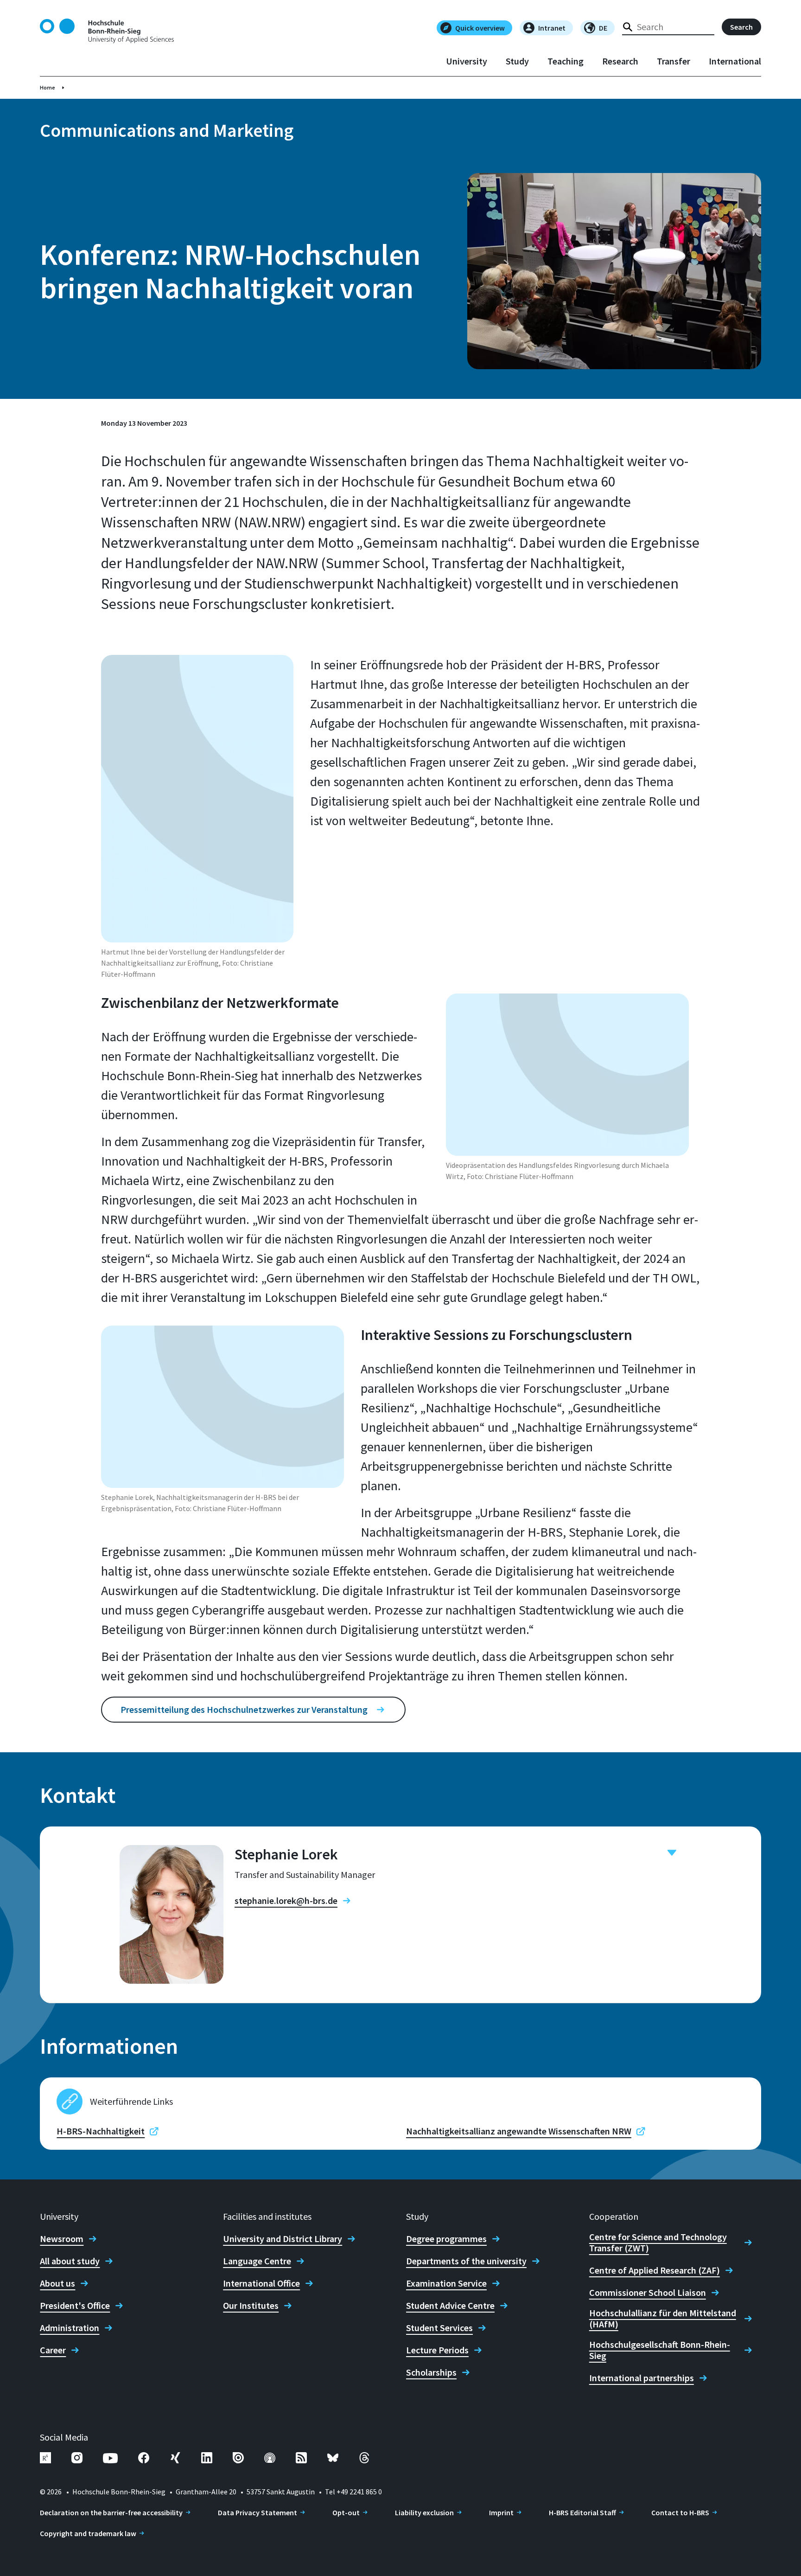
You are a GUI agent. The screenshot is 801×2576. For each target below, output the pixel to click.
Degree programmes (446, 2239)
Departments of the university (466, 2261)
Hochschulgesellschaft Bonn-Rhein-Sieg (660, 2350)
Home (48, 87)
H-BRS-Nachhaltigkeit (101, 2131)
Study (517, 61)
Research (620, 61)
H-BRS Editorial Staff (582, 2512)
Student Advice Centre (450, 2306)
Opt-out (346, 2512)
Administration (70, 2328)
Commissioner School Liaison (648, 2293)
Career (53, 2350)
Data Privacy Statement (257, 2512)
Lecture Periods (437, 2350)
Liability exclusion (424, 2512)
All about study (70, 2261)
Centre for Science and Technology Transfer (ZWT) (658, 2243)
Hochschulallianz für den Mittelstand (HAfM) (663, 2319)
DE (603, 28)
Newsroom (62, 2239)
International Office (261, 2283)
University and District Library (283, 2239)
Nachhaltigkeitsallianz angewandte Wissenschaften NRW (519, 2131)
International (735, 61)
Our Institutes (251, 2306)
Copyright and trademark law (88, 2533)
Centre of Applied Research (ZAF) (655, 2270)
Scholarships (431, 2372)
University (467, 61)
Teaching (566, 61)
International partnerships (642, 2378)
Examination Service (446, 2283)
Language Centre (257, 2261)
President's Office (75, 2306)
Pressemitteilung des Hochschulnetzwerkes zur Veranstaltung (244, 1709)
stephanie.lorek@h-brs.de (286, 1901)
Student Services (439, 2328)
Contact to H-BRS (680, 2512)
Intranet (552, 28)
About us (57, 2283)
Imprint (501, 2512)
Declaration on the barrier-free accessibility (111, 2512)
